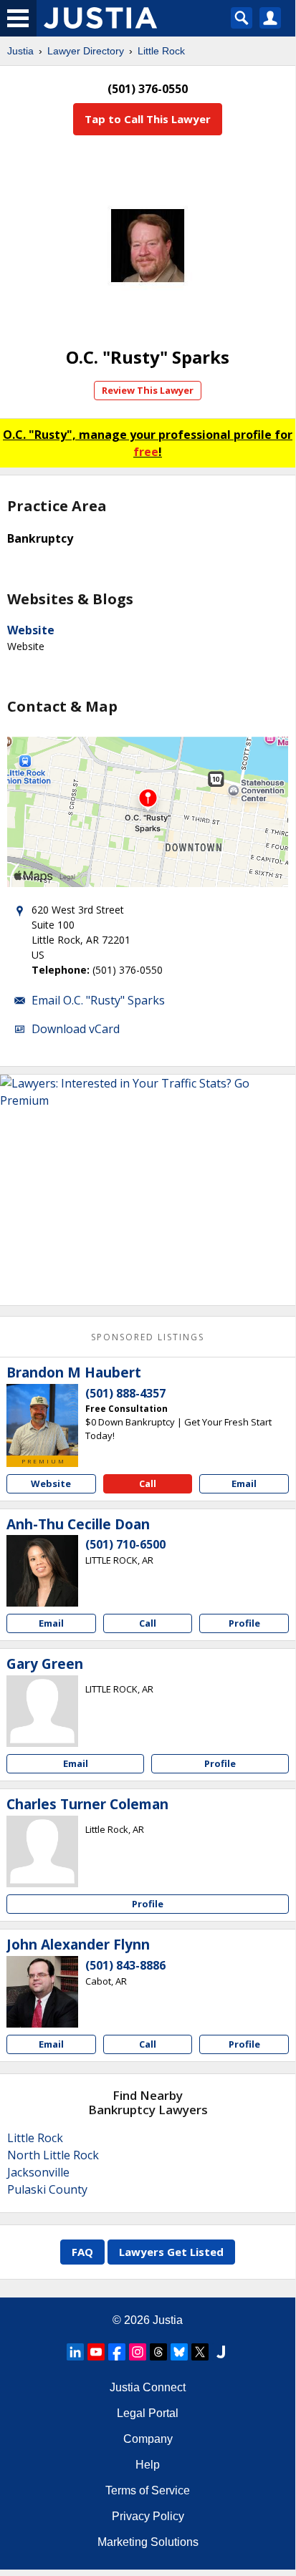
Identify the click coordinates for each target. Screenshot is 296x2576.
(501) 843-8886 (125, 1965)
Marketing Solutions (148, 2542)
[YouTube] (96, 2352)
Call (148, 1483)
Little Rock (161, 51)
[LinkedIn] (75, 2352)
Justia (20, 51)
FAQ (82, 2252)
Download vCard (76, 1029)
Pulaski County (47, 2189)
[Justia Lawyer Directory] (221, 2352)
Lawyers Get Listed (171, 2252)
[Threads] (158, 2352)
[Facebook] (117, 2352)
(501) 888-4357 (125, 1393)
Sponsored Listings (148, 1337)
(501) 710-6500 (125, 1544)
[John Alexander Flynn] (42, 1992)
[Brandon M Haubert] (42, 1420)
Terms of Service (148, 2490)
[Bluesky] (179, 2352)
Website (31, 630)
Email (244, 1483)
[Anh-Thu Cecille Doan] (42, 1571)
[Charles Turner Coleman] (42, 1851)
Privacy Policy (148, 2516)
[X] (200, 2352)
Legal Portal (148, 2413)
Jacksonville (38, 2172)
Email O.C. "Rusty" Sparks (98, 1000)
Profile (244, 1623)
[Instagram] (138, 2352)
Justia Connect (148, 2387)
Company (148, 2439)
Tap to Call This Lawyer (148, 119)
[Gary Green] (42, 1711)
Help (148, 2465)
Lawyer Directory (86, 51)
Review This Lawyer (148, 390)
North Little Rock (53, 2155)
